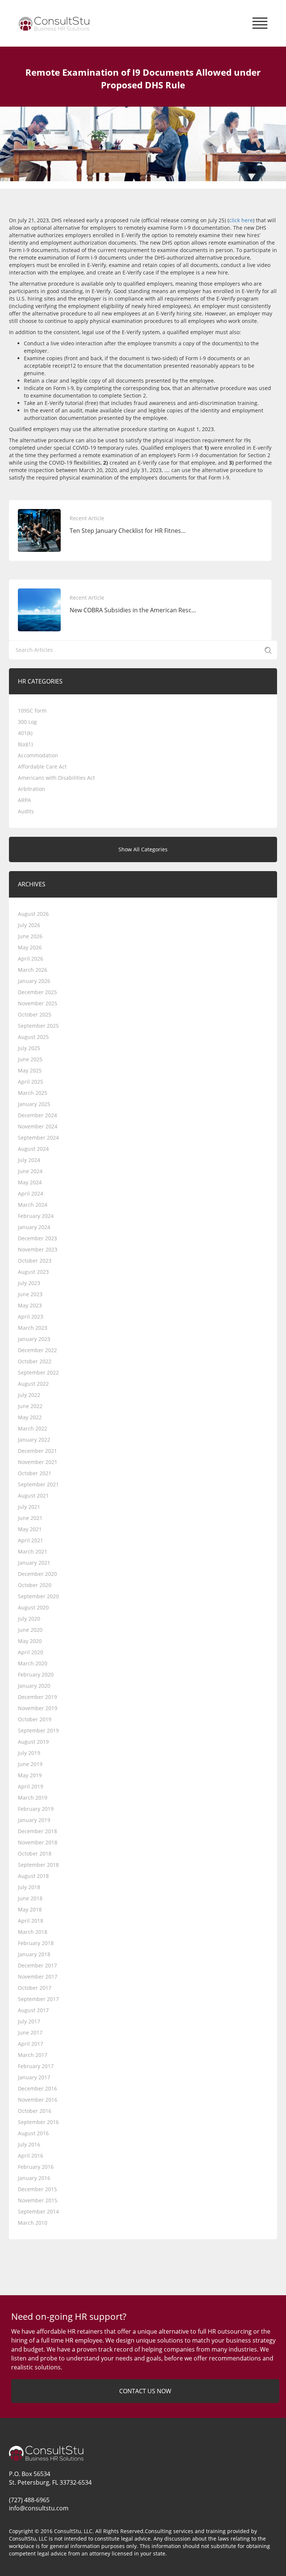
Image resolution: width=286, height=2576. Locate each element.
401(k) (25, 733)
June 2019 (30, 1764)
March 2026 (33, 970)
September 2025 (38, 1026)
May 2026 (30, 947)
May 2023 (30, 1305)
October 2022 (35, 1361)
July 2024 (29, 1160)
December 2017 (37, 1965)
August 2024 (33, 1149)
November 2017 (38, 1977)
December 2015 (37, 2189)
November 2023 (38, 1249)
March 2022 (33, 1428)
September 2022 (38, 1372)
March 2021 (33, 1551)
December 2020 (37, 1574)
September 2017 (38, 1999)
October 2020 (35, 1585)
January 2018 (34, 1954)
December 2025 (37, 992)
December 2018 (37, 1831)
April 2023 (31, 1317)
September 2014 (38, 2211)
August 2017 (33, 2010)
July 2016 (29, 2144)
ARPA (24, 800)
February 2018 (36, 1943)
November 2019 (38, 1708)
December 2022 (37, 1350)
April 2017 (31, 2044)
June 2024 (30, 1171)
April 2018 (31, 1921)
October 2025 (35, 1014)
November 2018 (38, 1842)
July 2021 (29, 1507)
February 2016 (36, 2167)
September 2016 (38, 2122)
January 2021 (34, 1563)
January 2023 (34, 1339)
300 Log (27, 722)
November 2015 (38, 2200)
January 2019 (34, 1820)
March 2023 (33, 1328)
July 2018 (29, 1887)
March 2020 (33, 1663)
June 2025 (30, 1059)
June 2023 (30, 1294)
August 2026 (33, 914)
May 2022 (30, 1417)
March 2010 (33, 2223)
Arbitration (31, 789)
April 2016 (31, 2156)
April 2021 (31, 1540)
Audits (26, 811)
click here (241, 220)
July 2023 (29, 1283)
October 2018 (35, 1854)
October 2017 (35, 1988)
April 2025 (31, 1082)
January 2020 (34, 1686)
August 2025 (33, 1037)
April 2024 (31, 1193)
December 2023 (37, 1238)
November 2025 (38, 1003)
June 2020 (30, 1630)
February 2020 (36, 1675)
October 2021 (35, 1473)
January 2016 (34, 2178)
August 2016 (33, 2133)
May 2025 (30, 1070)
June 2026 (30, 936)
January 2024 (34, 1227)
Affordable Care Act (42, 766)
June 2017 (30, 2032)
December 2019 (37, 1697)
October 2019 (35, 1719)
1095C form (32, 711)
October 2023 (35, 1261)
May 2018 (30, 1909)
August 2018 (33, 1876)
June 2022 (30, 1406)
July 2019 (29, 1753)
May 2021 (30, 1529)
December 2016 (37, 2088)
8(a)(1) (25, 744)
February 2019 (36, 1809)
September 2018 (38, 1865)
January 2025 (34, 1104)
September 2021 (38, 1484)
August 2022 (33, 1384)
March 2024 (33, 1205)
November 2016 (38, 2100)
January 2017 (34, 2077)
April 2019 (31, 1786)
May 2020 (30, 1641)
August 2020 (33, 1607)
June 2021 (30, 1518)
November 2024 (38, 1126)
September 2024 (38, 1138)
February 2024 (36, 1216)
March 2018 (33, 1932)
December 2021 (37, 1451)
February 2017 (36, 2066)
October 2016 (35, 2111)
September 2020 (38, 1596)
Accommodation (38, 755)
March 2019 (33, 1798)
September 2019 (38, 1730)
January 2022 (34, 1440)
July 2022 (29, 1395)
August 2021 (33, 1496)
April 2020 (31, 1652)
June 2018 (30, 1898)
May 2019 (30, 1775)
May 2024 (30, 1182)
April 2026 (31, 959)
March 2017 (33, 2055)
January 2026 (34, 981)
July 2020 (29, 1619)
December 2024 (37, 1115)
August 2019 (33, 1742)
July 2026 (29, 925)
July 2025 (29, 1048)
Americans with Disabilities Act (56, 778)
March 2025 (33, 1093)
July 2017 (29, 2021)
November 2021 (38, 1462)
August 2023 (33, 1272)
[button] (260, 21)
